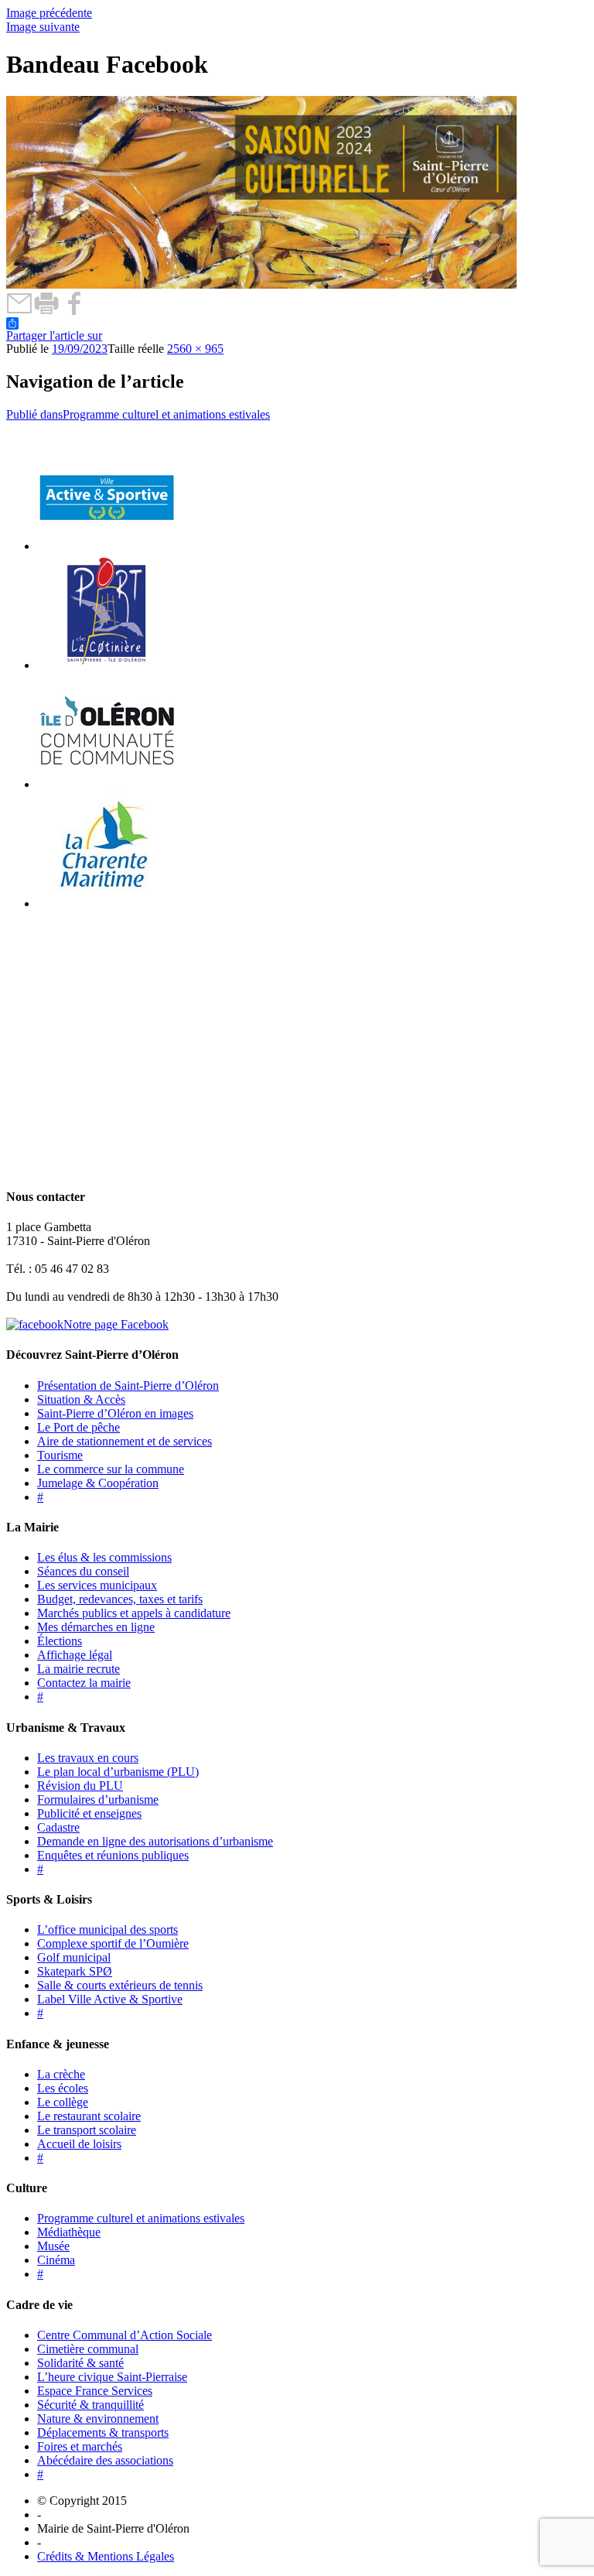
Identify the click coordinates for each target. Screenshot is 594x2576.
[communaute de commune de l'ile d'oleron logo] (107, 784)
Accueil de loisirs (79, 2144)
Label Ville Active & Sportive (110, 1999)
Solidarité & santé (80, 2363)
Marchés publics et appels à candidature (134, 1613)
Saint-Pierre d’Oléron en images (115, 1413)
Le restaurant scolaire (89, 2116)
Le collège (63, 2102)
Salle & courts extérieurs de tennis (120, 1985)
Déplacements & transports (103, 2432)
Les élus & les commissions (104, 1557)
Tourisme (60, 1455)
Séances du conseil (83, 1571)
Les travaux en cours (88, 1758)
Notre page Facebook (116, 1324)
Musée (53, 2246)
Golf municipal (74, 1957)
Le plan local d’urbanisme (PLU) (118, 1772)
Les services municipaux (97, 1585)
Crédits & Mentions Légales (106, 2556)
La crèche (61, 2074)
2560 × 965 (195, 349)
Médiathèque (69, 2232)
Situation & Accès (81, 1399)
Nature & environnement (98, 2419)
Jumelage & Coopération (98, 1483)
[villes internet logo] (107, 546)
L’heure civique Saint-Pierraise (112, 2377)
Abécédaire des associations (105, 2460)
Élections (60, 1641)
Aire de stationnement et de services (125, 1441)
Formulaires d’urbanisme (98, 1799)
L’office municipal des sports (108, 1929)
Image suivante (43, 27)
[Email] (20, 311)
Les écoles (63, 2088)
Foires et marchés (80, 2446)
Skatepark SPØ (75, 1971)
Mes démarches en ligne (96, 1627)
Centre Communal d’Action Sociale (125, 2335)
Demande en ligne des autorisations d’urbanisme (155, 1841)
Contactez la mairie (84, 1683)
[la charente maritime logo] (107, 903)
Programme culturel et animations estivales (141, 2218)
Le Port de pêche (79, 1427)
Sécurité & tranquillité (90, 2405)
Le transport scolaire (87, 2130)
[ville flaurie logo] (107, 665)
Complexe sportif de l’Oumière (113, 1943)
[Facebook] (74, 311)
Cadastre (58, 1827)
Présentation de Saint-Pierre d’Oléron (128, 1385)
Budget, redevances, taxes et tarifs (120, 1599)
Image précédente (49, 13)
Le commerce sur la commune (111, 1469)
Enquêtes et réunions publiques (113, 1855)
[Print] (47, 311)
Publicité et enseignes (89, 1813)
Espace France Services (95, 2391)
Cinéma (56, 2260)
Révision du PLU (80, 1786)
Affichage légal (75, 1655)
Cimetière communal (88, 2349)
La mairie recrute (79, 1669)
